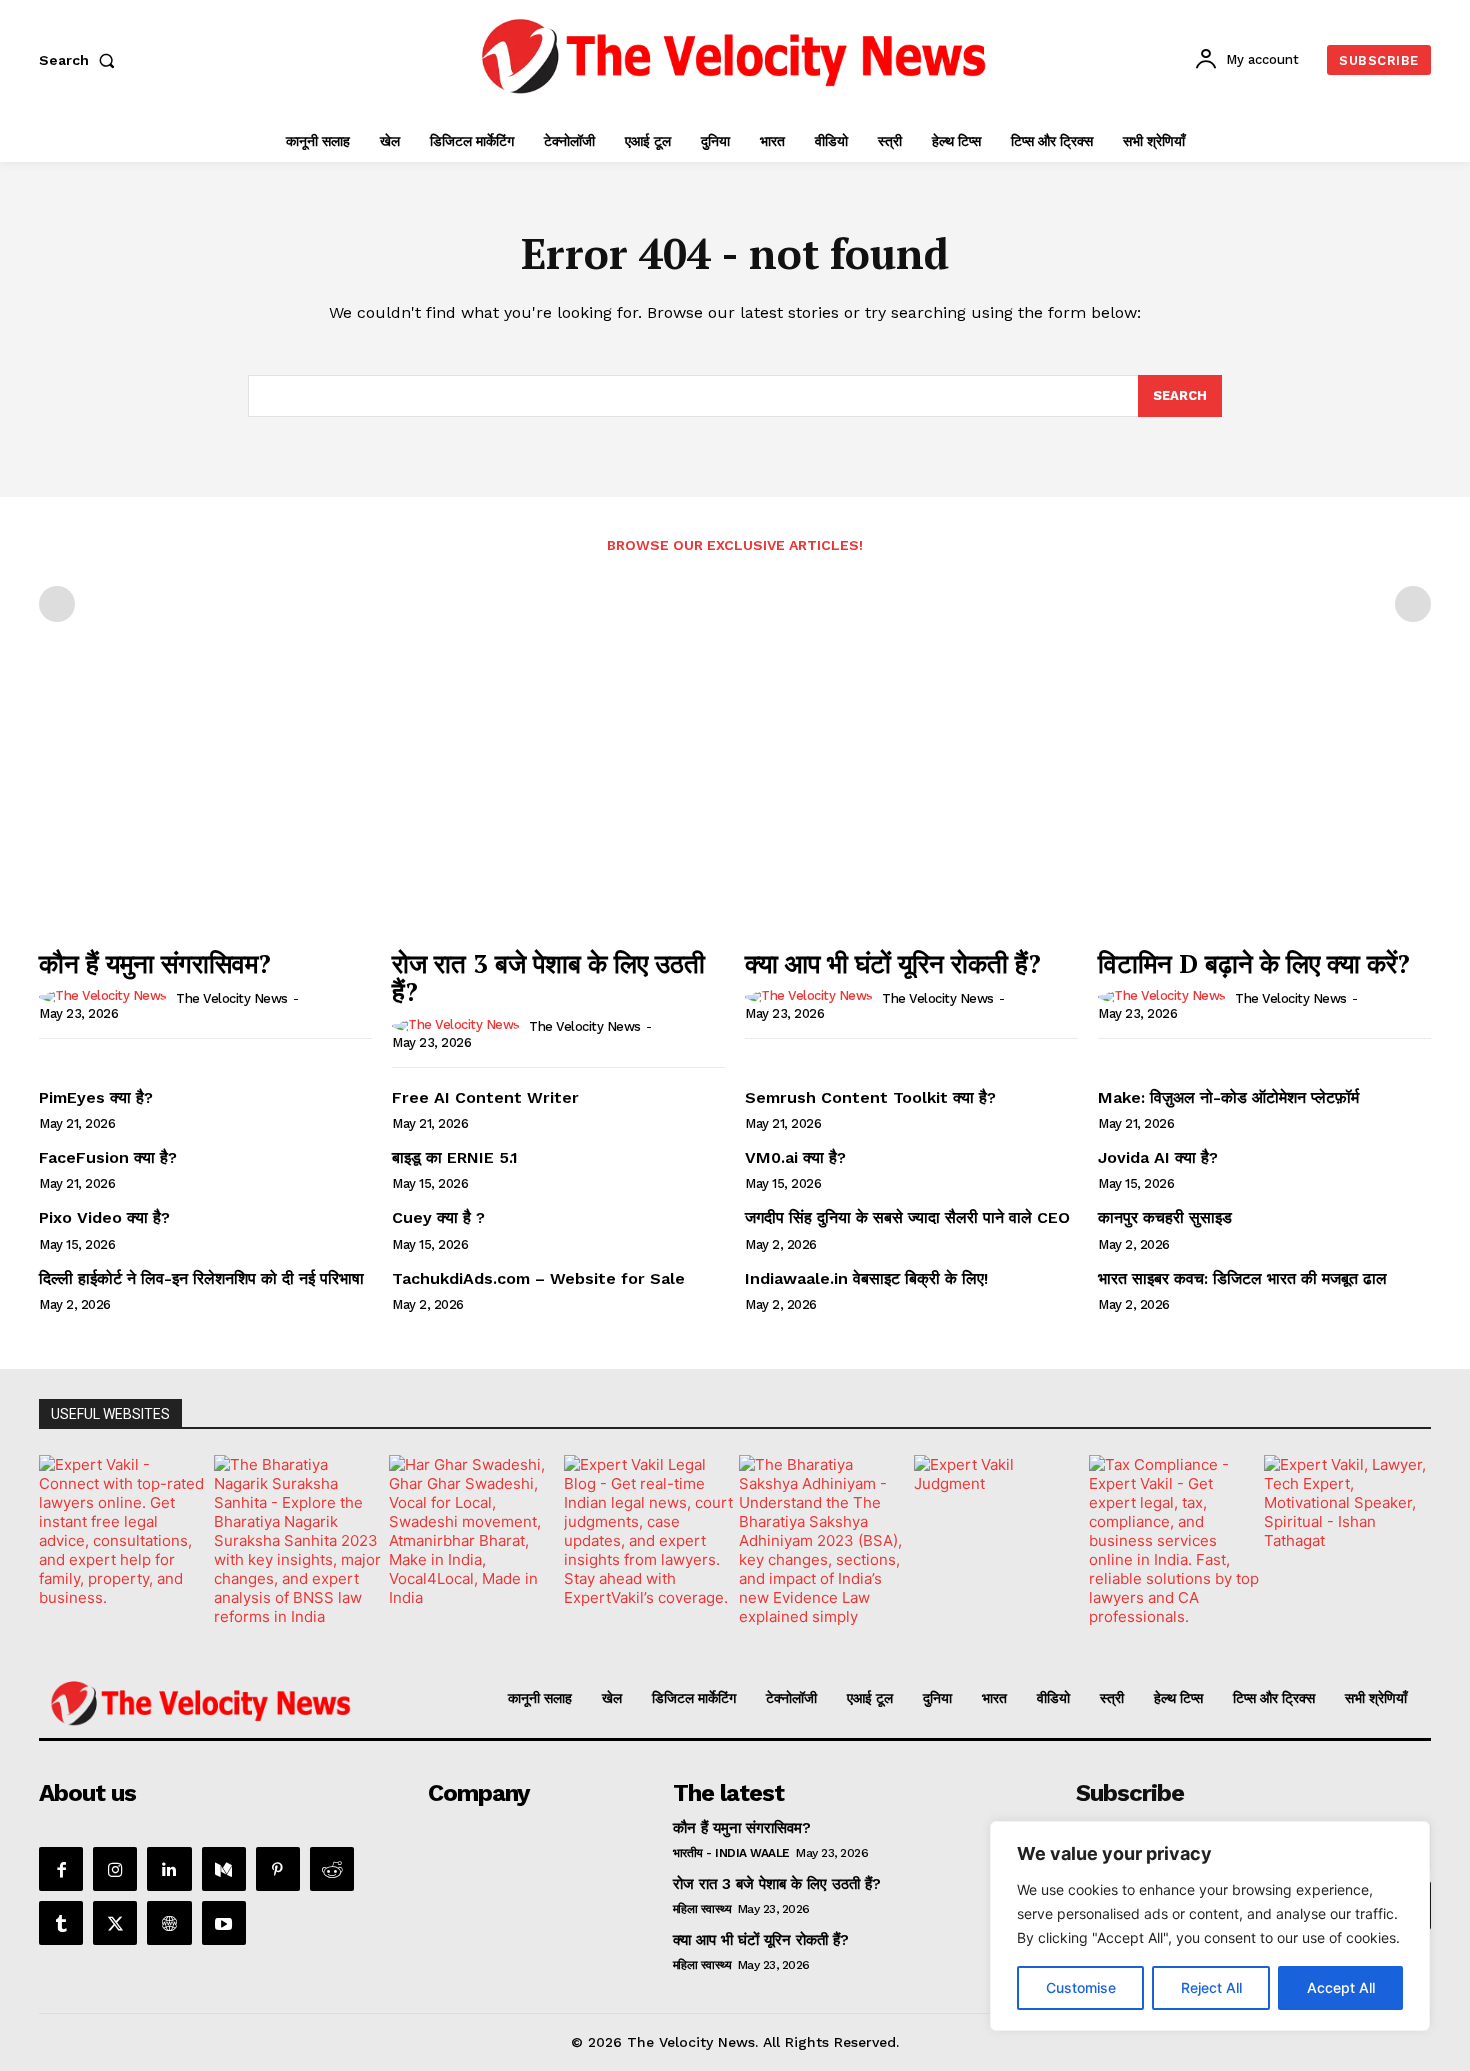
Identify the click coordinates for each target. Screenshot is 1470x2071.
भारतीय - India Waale (731, 1853)
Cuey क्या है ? (438, 1217)
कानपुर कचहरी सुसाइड (1165, 1217)
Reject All (1211, 1987)
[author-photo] (106, 997)
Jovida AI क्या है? (1158, 1157)
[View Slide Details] (140, 1540)
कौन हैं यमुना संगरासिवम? (155, 963)
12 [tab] (838, 1637)
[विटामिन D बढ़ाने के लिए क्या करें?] (1264, 812)
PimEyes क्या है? (96, 1097)
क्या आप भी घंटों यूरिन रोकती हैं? (893, 963)
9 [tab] (769, 1637)
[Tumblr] (61, 1923)
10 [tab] (792, 1637)
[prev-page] (57, 604)
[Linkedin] (169, 1869)
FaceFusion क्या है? (108, 1157)
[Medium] (224, 1869)
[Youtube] (224, 1923)
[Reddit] (332, 1869)
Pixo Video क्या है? (104, 1217)
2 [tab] (608, 1637)
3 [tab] (631, 1637)
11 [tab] (815, 1637)
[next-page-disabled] (1413, 604)
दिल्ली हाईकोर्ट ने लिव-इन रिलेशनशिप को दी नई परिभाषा (201, 1278)
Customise (1081, 1987)
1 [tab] (585, 1637)
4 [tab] (654, 1637)
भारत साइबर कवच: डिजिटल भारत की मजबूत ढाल (1242, 1278)
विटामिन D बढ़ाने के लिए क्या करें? (1254, 963)
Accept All (1341, 1987)
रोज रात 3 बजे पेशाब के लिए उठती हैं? (548, 977)
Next (1406, 1535)
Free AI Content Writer (488, 1097)
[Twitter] (115, 1923)
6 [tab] (700, 1637)
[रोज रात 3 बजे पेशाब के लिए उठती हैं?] (558, 812)
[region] (1210, 1926)
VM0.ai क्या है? (795, 1157)
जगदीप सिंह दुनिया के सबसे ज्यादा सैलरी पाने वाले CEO (907, 1217)
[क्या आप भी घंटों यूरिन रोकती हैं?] (911, 812)
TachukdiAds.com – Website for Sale (538, 1278)
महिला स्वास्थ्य (702, 1909)
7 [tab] (723, 1637)
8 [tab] (746, 1637)
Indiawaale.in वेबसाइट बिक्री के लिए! (869, 1278)
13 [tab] (861, 1637)
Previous (64, 1535)
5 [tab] (677, 1637)
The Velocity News (232, 998)
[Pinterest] (278, 1869)
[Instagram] (115, 1869)
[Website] (169, 1923)
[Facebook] (61, 1869)
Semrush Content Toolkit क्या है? (870, 1097)
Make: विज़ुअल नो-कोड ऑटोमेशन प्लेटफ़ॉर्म (1228, 1097)
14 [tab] (884, 1637)
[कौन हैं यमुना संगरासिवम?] (205, 812)
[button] (81, 60)
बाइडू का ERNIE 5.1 (455, 1157)
